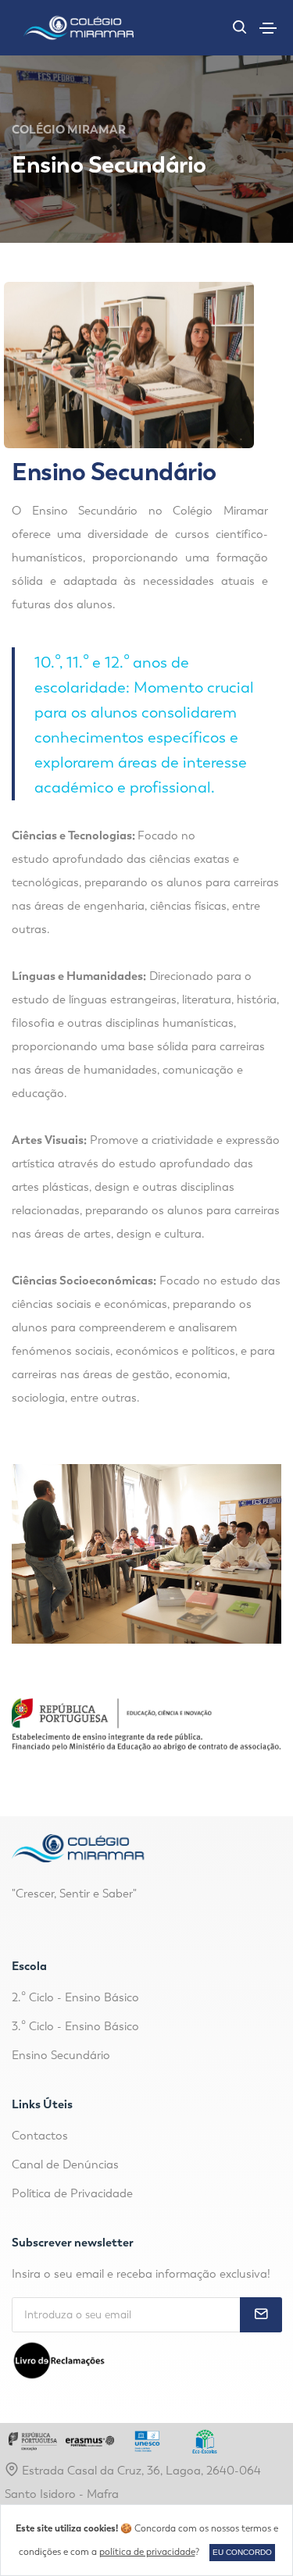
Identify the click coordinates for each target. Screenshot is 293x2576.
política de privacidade (147, 2552)
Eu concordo (242, 2552)
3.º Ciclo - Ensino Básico (75, 2026)
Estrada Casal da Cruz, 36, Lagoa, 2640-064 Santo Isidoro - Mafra (133, 2482)
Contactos (40, 2136)
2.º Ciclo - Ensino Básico (75, 1997)
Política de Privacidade (72, 2193)
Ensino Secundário (61, 2055)
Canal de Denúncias (65, 2164)
